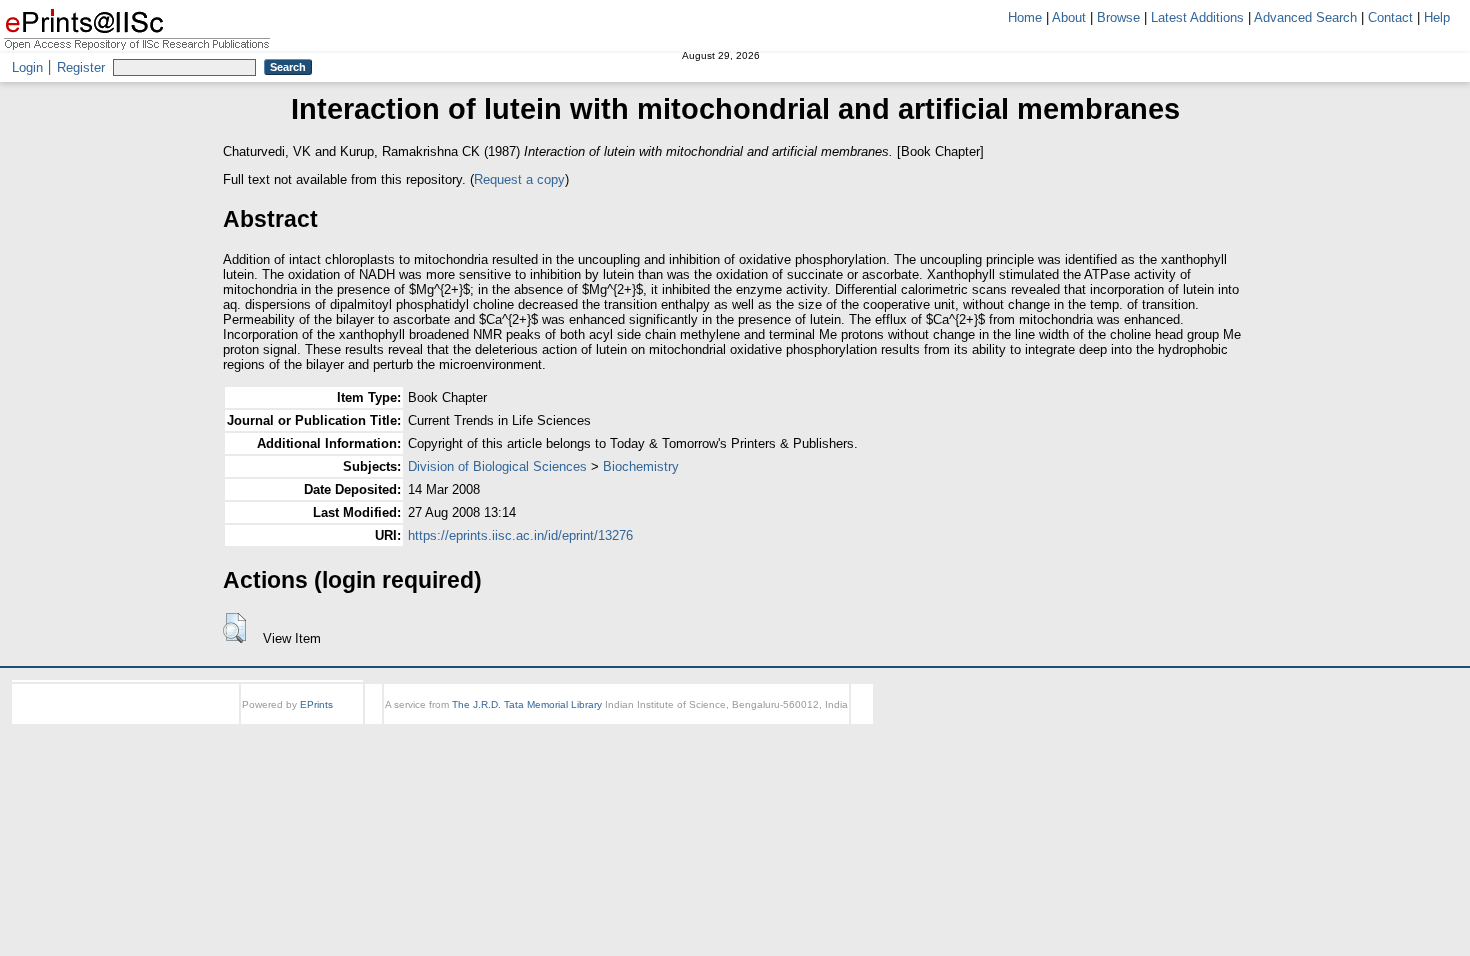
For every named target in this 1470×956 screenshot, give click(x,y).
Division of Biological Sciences (497, 466)
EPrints (316, 704)
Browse (1118, 17)
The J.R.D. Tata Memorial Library (527, 704)
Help (1437, 17)
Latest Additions (1197, 17)
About (1069, 17)
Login (27, 67)
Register (81, 67)
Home (1025, 17)
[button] (234, 628)
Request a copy (519, 179)
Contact (1390, 17)
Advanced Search (1305, 17)
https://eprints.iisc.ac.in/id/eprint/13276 (520, 535)
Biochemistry (641, 466)
